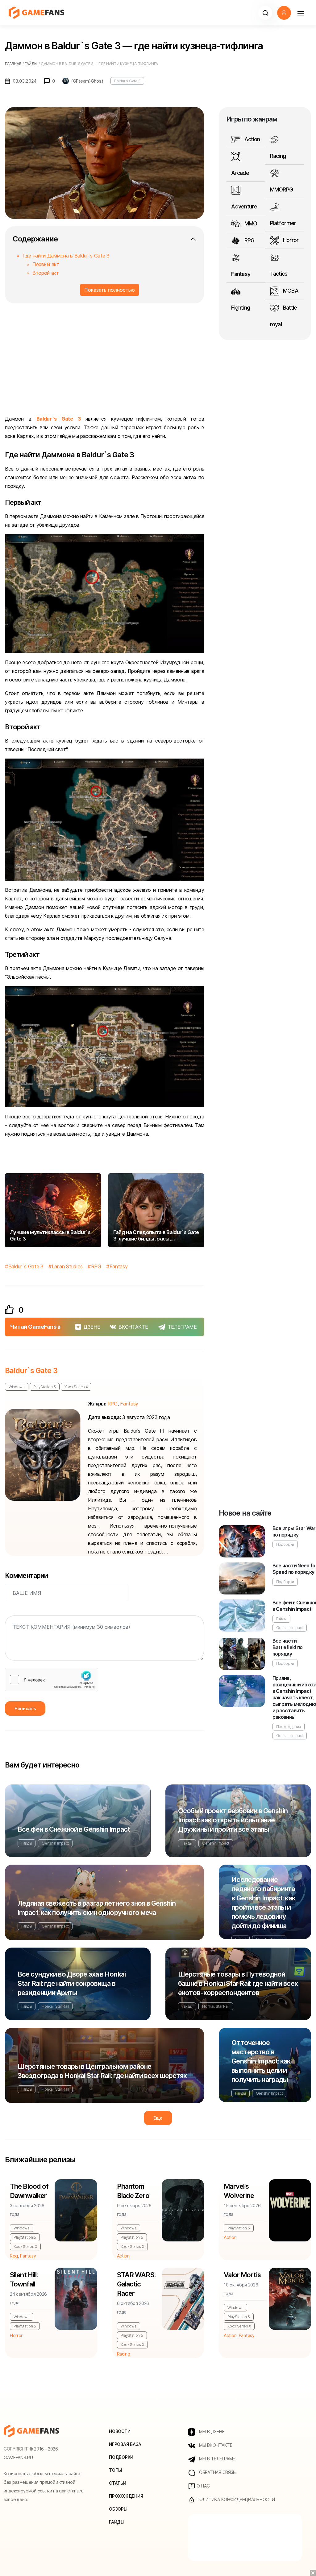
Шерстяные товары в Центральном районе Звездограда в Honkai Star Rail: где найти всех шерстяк (102, 2071)
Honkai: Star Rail (55, 2006)
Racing (278, 156)
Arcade (240, 173)
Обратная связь (217, 2472)
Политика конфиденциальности (235, 2499)
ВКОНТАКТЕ (133, 1327)
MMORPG (282, 189)
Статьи (117, 2483)
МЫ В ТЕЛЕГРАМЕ (216, 2459)
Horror (290, 240)
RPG (96, 1266)
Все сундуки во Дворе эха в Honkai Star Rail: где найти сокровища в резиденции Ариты (72, 1983)
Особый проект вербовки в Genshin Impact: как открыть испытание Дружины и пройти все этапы (233, 1820)
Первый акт (46, 264)
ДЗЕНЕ (92, 1327)
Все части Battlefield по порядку (288, 1647)
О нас (202, 2486)
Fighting (241, 308)
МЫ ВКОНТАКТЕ (215, 2445)
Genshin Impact (290, 1628)
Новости (120, 2431)
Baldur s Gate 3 (127, 81)
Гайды (281, 1619)
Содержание (35, 239)
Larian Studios (67, 1266)
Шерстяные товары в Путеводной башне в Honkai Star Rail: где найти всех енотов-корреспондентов (238, 1983)
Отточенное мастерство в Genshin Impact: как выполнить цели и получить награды (261, 2061)
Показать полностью (110, 290)
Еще (158, 2118)
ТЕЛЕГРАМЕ (182, 1327)
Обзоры (118, 2509)
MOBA (290, 291)
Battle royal (284, 316)
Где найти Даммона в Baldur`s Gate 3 (66, 256)
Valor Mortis (242, 2275)
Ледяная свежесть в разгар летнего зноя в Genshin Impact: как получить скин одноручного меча (97, 1908)
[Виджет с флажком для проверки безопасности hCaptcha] (52, 1680)
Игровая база (125, 2444)
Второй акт (46, 273)
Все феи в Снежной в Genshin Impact (74, 1829)
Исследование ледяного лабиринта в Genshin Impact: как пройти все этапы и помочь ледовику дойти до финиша (263, 1903)
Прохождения (289, 1727)
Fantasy (118, 1266)
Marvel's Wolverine (239, 2191)
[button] (265, 13)
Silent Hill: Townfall (24, 2279)
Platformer (283, 223)
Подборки (285, 1544)
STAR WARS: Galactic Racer (136, 2284)
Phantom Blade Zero (133, 2191)
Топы (115, 2470)
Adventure (244, 206)
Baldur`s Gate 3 (59, 419)
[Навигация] (300, 13)
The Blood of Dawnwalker (29, 2191)
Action (251, 139)
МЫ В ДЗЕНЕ (211, 2432)
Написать (25, 1708)
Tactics (279, 274)
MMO (250, 223)
